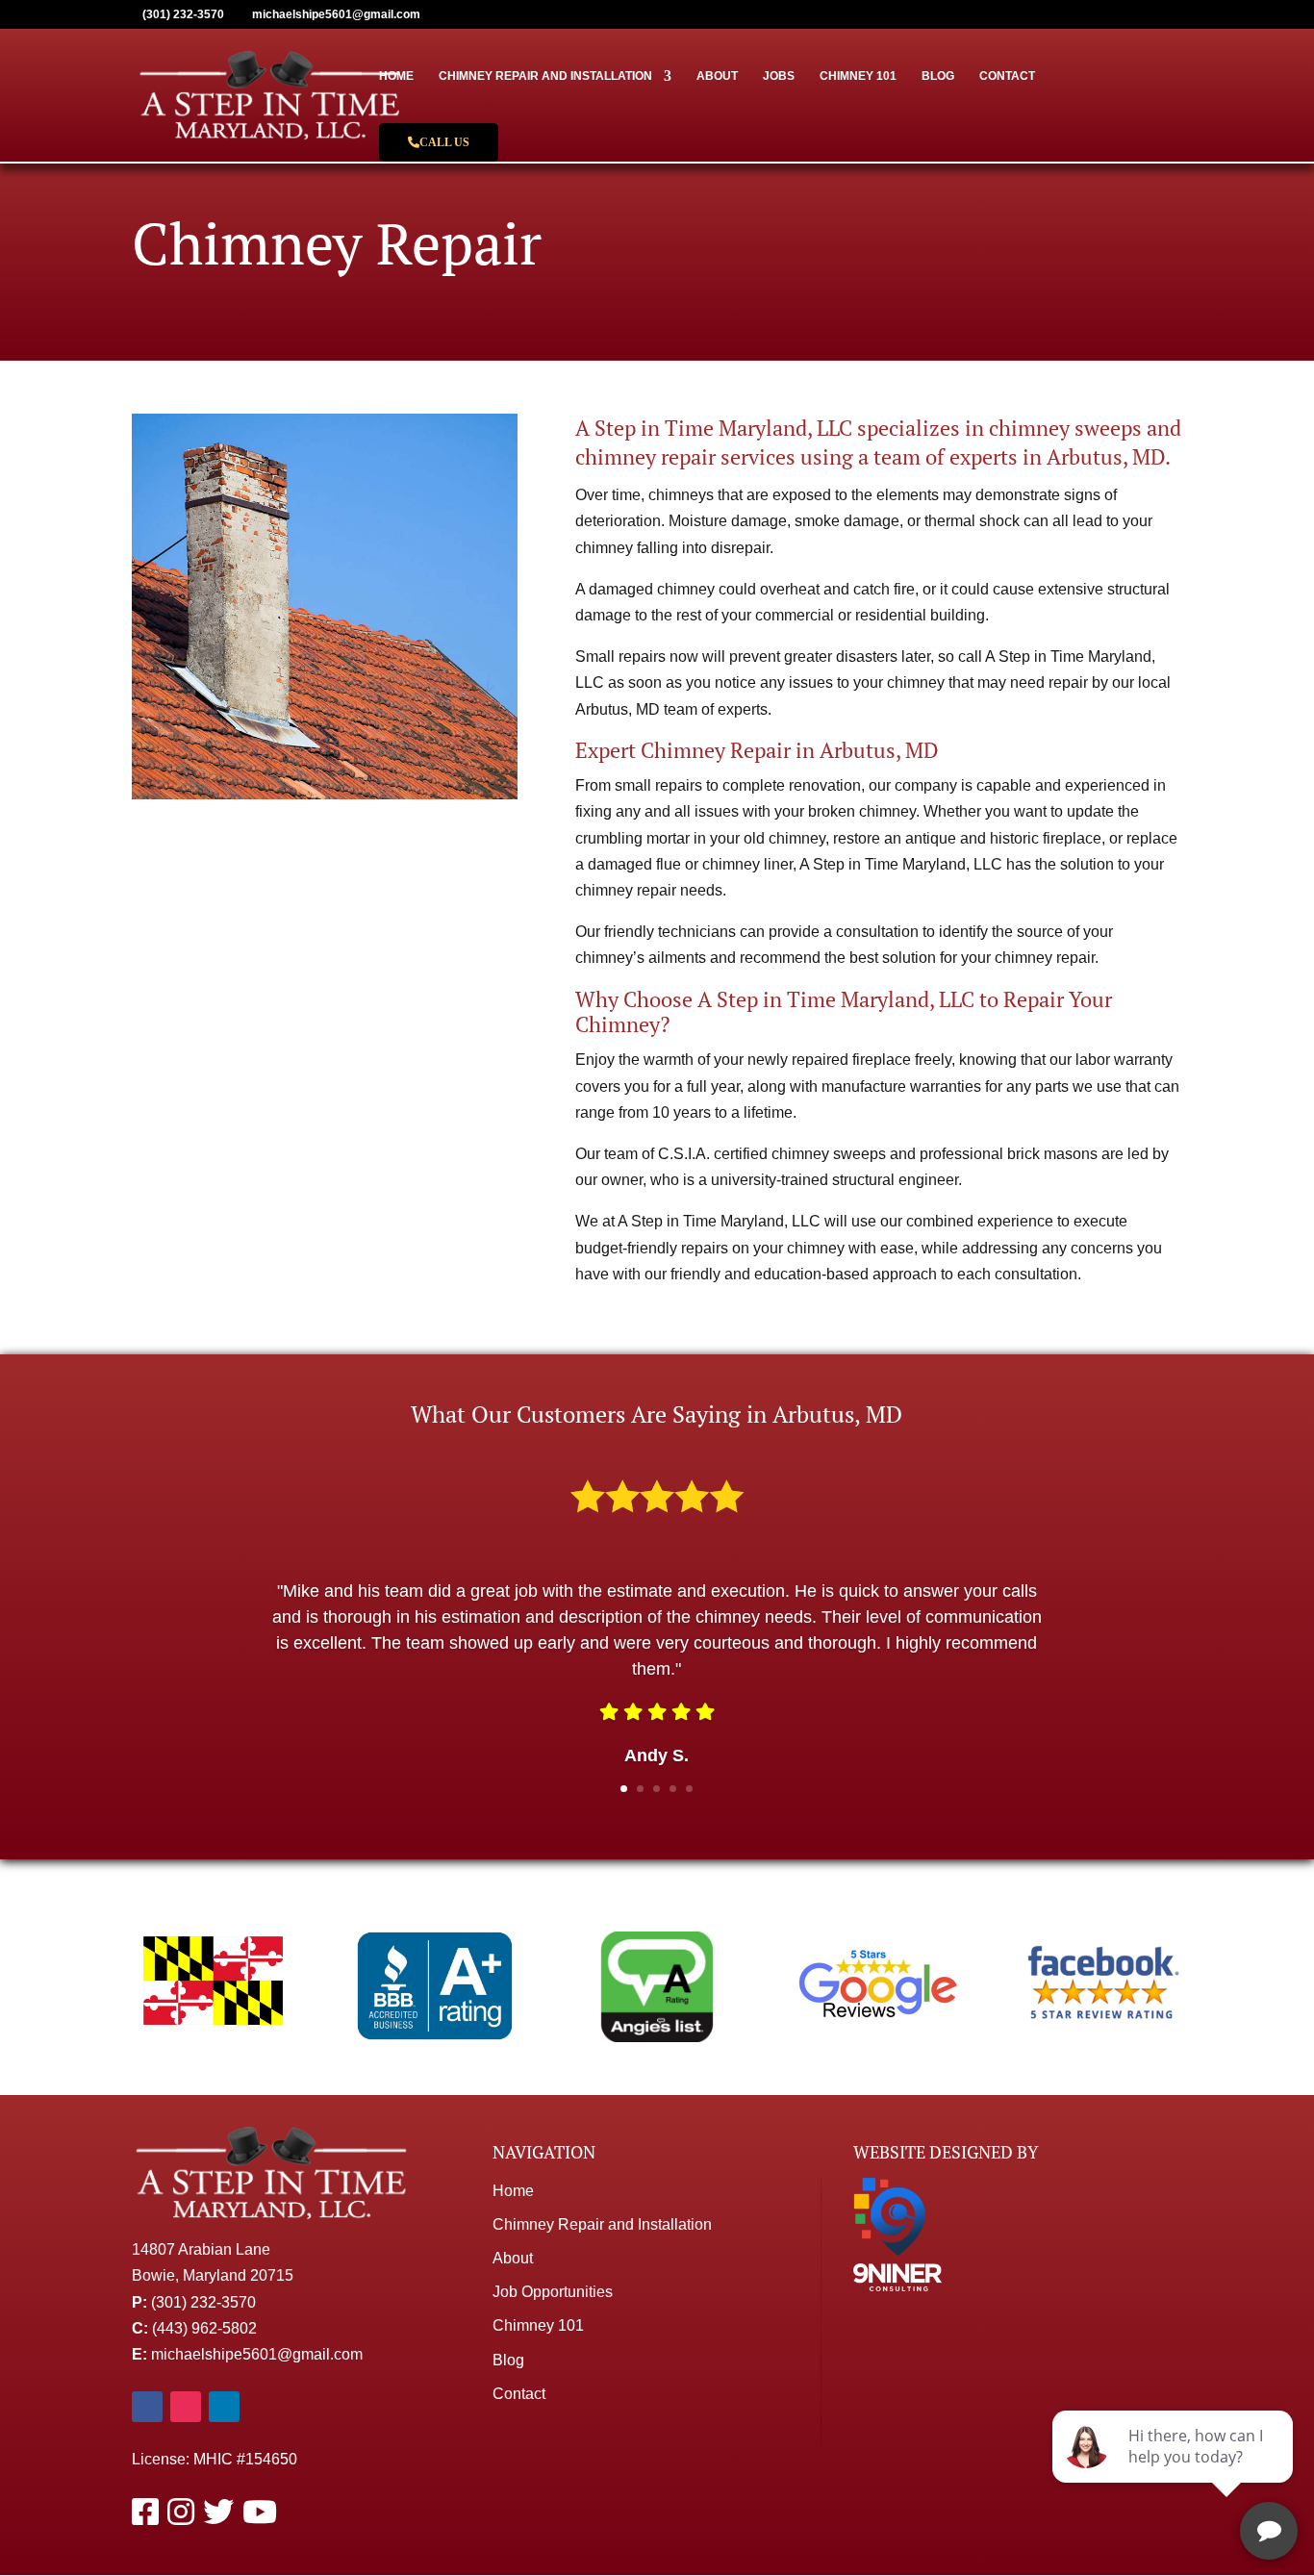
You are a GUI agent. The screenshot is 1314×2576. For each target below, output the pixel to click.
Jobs (779, 76)
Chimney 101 (858, 76)
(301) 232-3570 (203, 2302)
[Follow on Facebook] (147, 2407)
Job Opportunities (553, 2292)
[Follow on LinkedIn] (224, 2407)
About (717, 76)
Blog (938, 76)
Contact (1007, 76)
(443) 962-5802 (204, 2328)
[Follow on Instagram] (186, 2407)
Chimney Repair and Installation (545, 76)
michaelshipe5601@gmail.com (257, 2354)
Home (396, 76)
